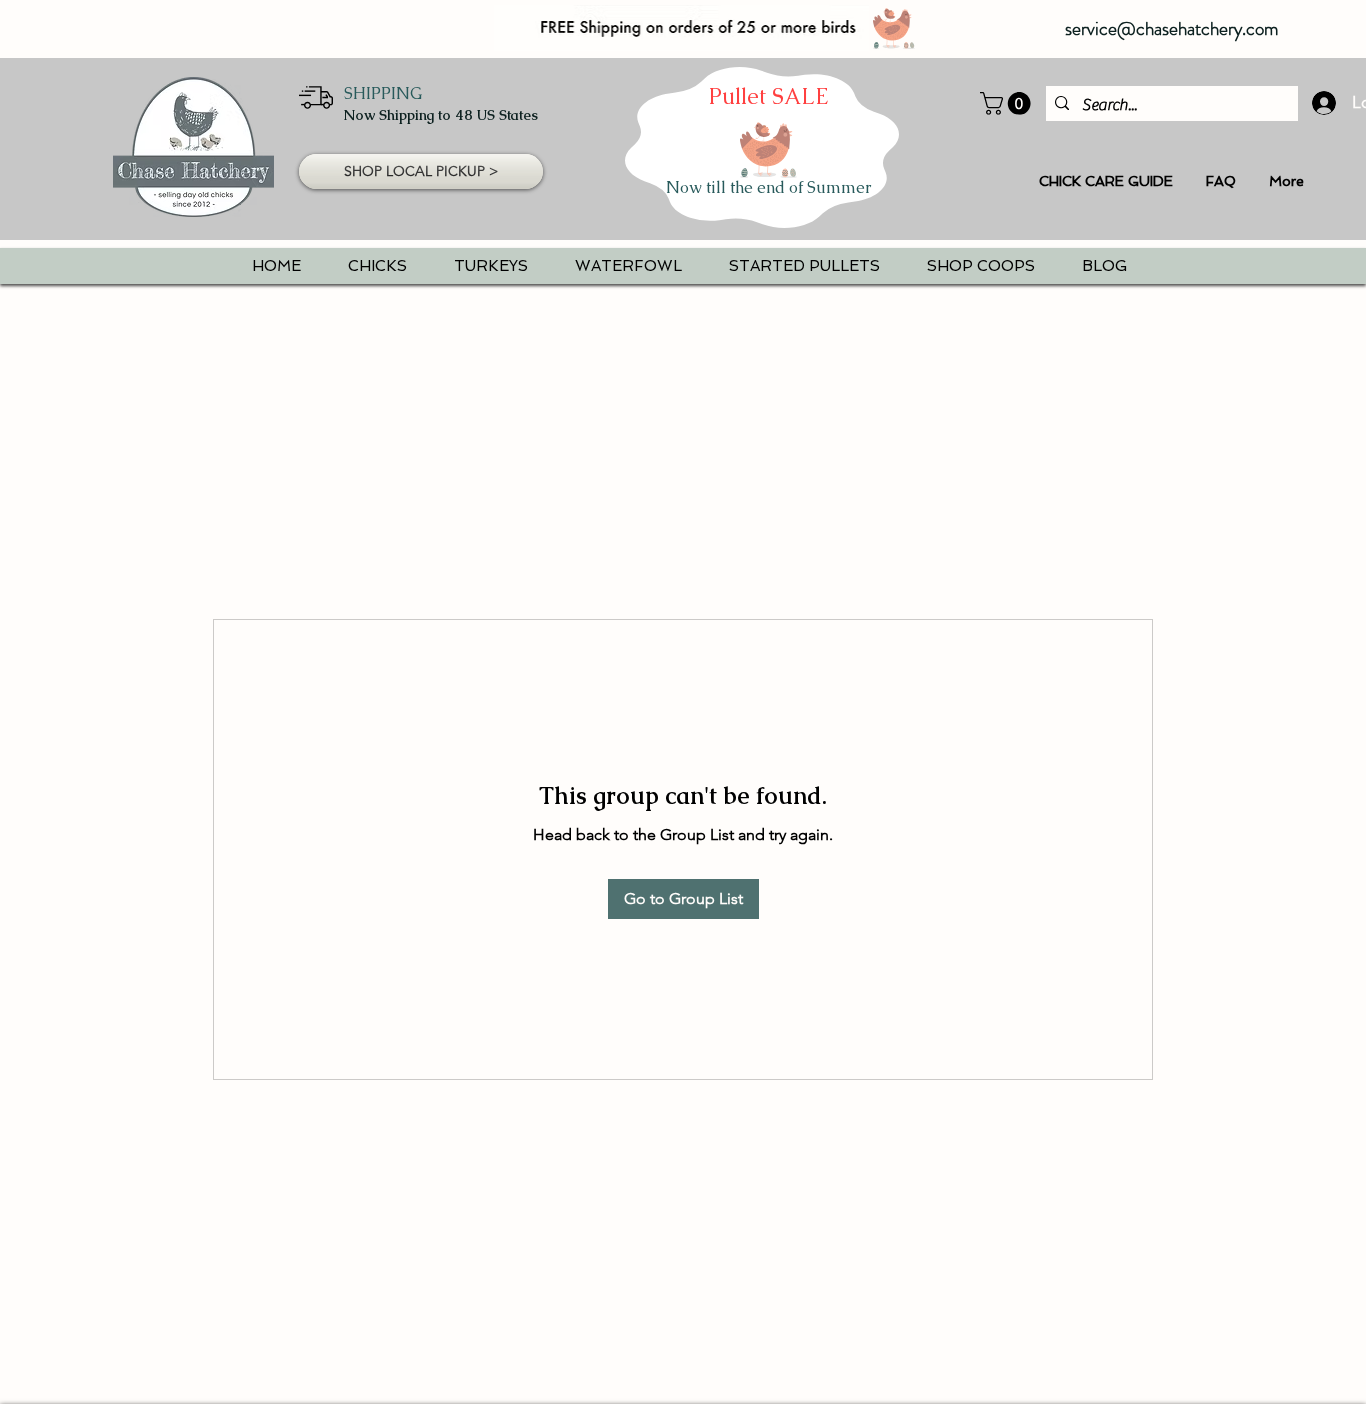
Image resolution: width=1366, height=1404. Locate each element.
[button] (1008, 103)
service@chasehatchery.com (1172, 28)
